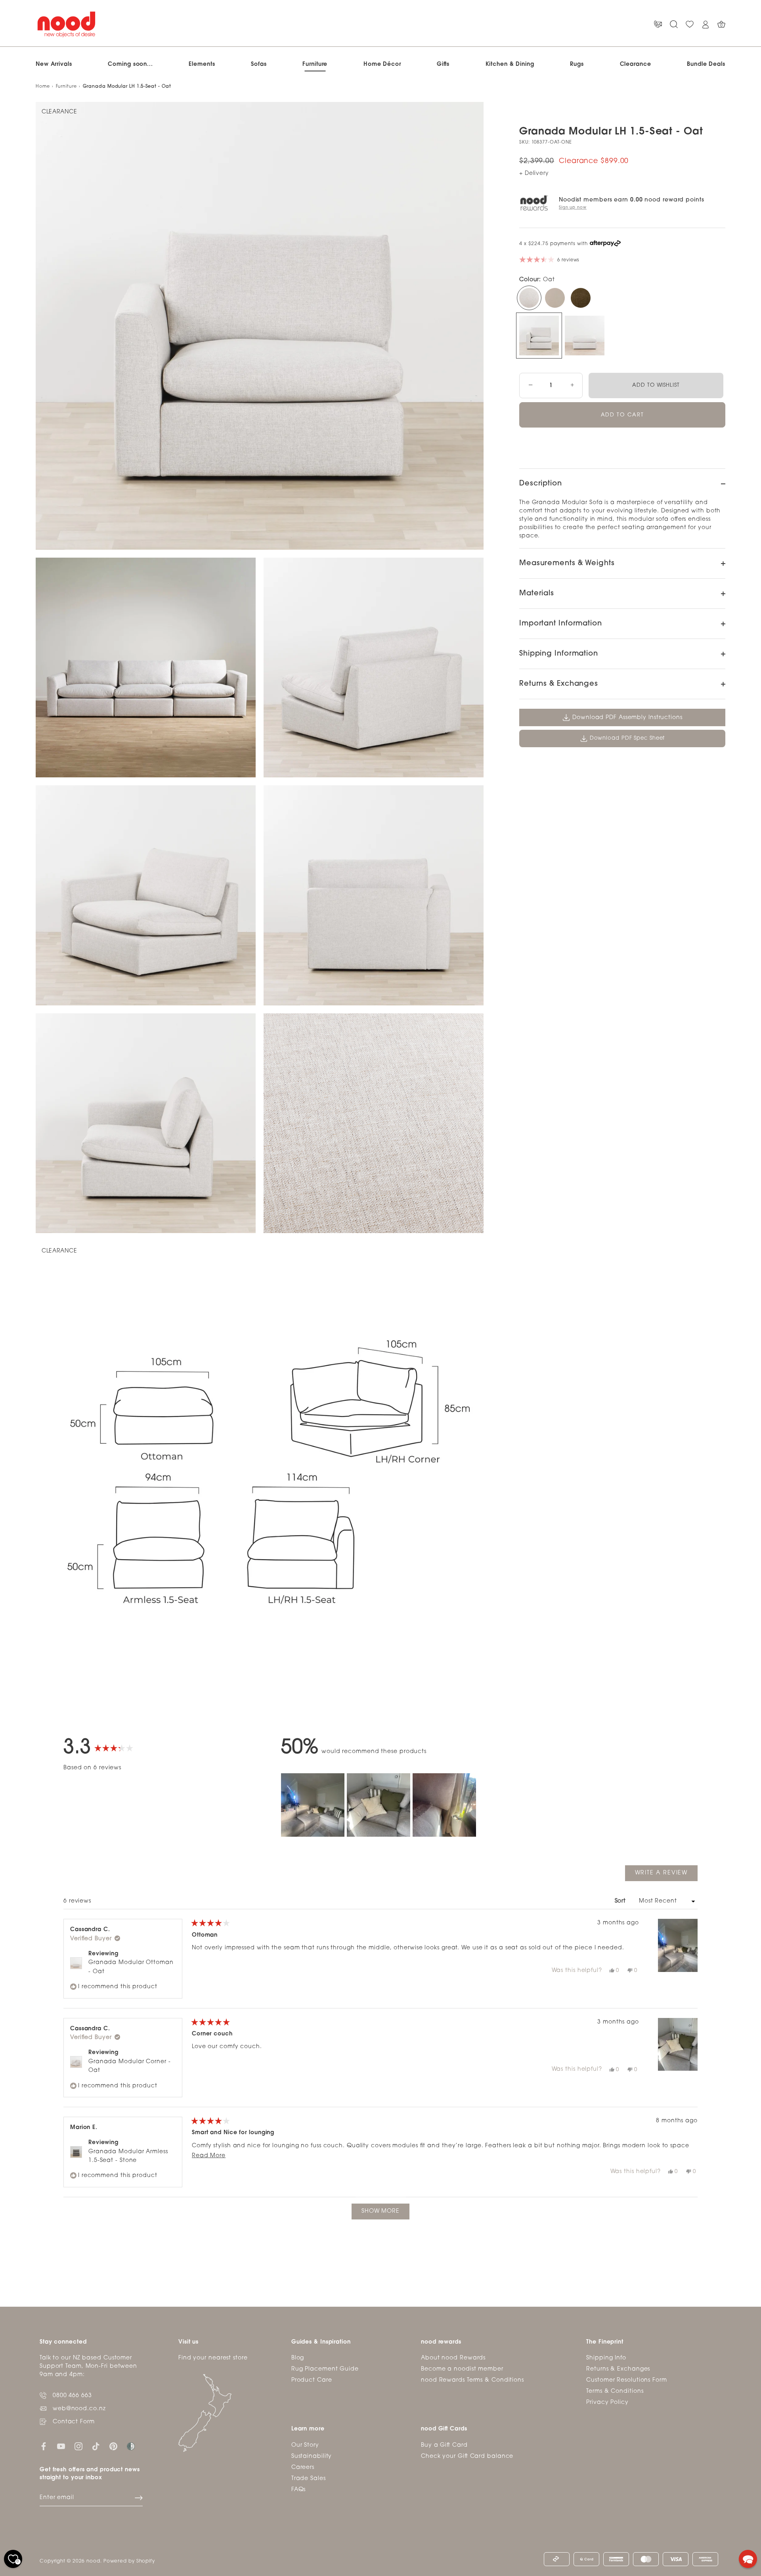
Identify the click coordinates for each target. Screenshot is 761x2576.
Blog (298, 2358)
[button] (313, 1805)
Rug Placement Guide (325, 2369)
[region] (380, 1805)
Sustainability (312, 2456)
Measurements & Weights (567, 564)
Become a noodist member (462, 2369)
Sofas (259, 64)
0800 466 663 (72, 2396)
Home (43, 87)
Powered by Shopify (129, 2561)
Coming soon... (130, 64)
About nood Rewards (453, 2358)
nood (93, 2561)
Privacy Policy (607, 2402)
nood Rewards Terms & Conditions (472, 2380)
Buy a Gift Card (444, 2445)
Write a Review (666, 1875)
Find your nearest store (213, 2358)
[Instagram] (78, 2446)
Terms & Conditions (615, 2391)
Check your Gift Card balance (467, 2456)
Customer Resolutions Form (627, 2380)
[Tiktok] (96, 2446)
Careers (303, 2468)
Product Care (312, 2380)
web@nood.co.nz (79, 2409)
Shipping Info (606, 2358)
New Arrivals (54, 64)
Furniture (315, 64)
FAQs (299, 2490)
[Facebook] (44, 2446)
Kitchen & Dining (510, 64)
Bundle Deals (706, 64)
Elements (202, 64)
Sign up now (573, 208)
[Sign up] (139, 2498)
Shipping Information (559, 654)
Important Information (561, 624)
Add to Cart (622, 415)
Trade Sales (309, 2479)
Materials (537, 594)
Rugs (577, 64)
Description (541, 484)
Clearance (636, 64)
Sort (621, 1901)
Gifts (443, 64)
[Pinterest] (113, 2446)
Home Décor (382, 64)
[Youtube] (61, 2446)
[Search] (674, 24)
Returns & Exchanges (559, 684)
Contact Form (74, 2422)
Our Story (305, 2445)
